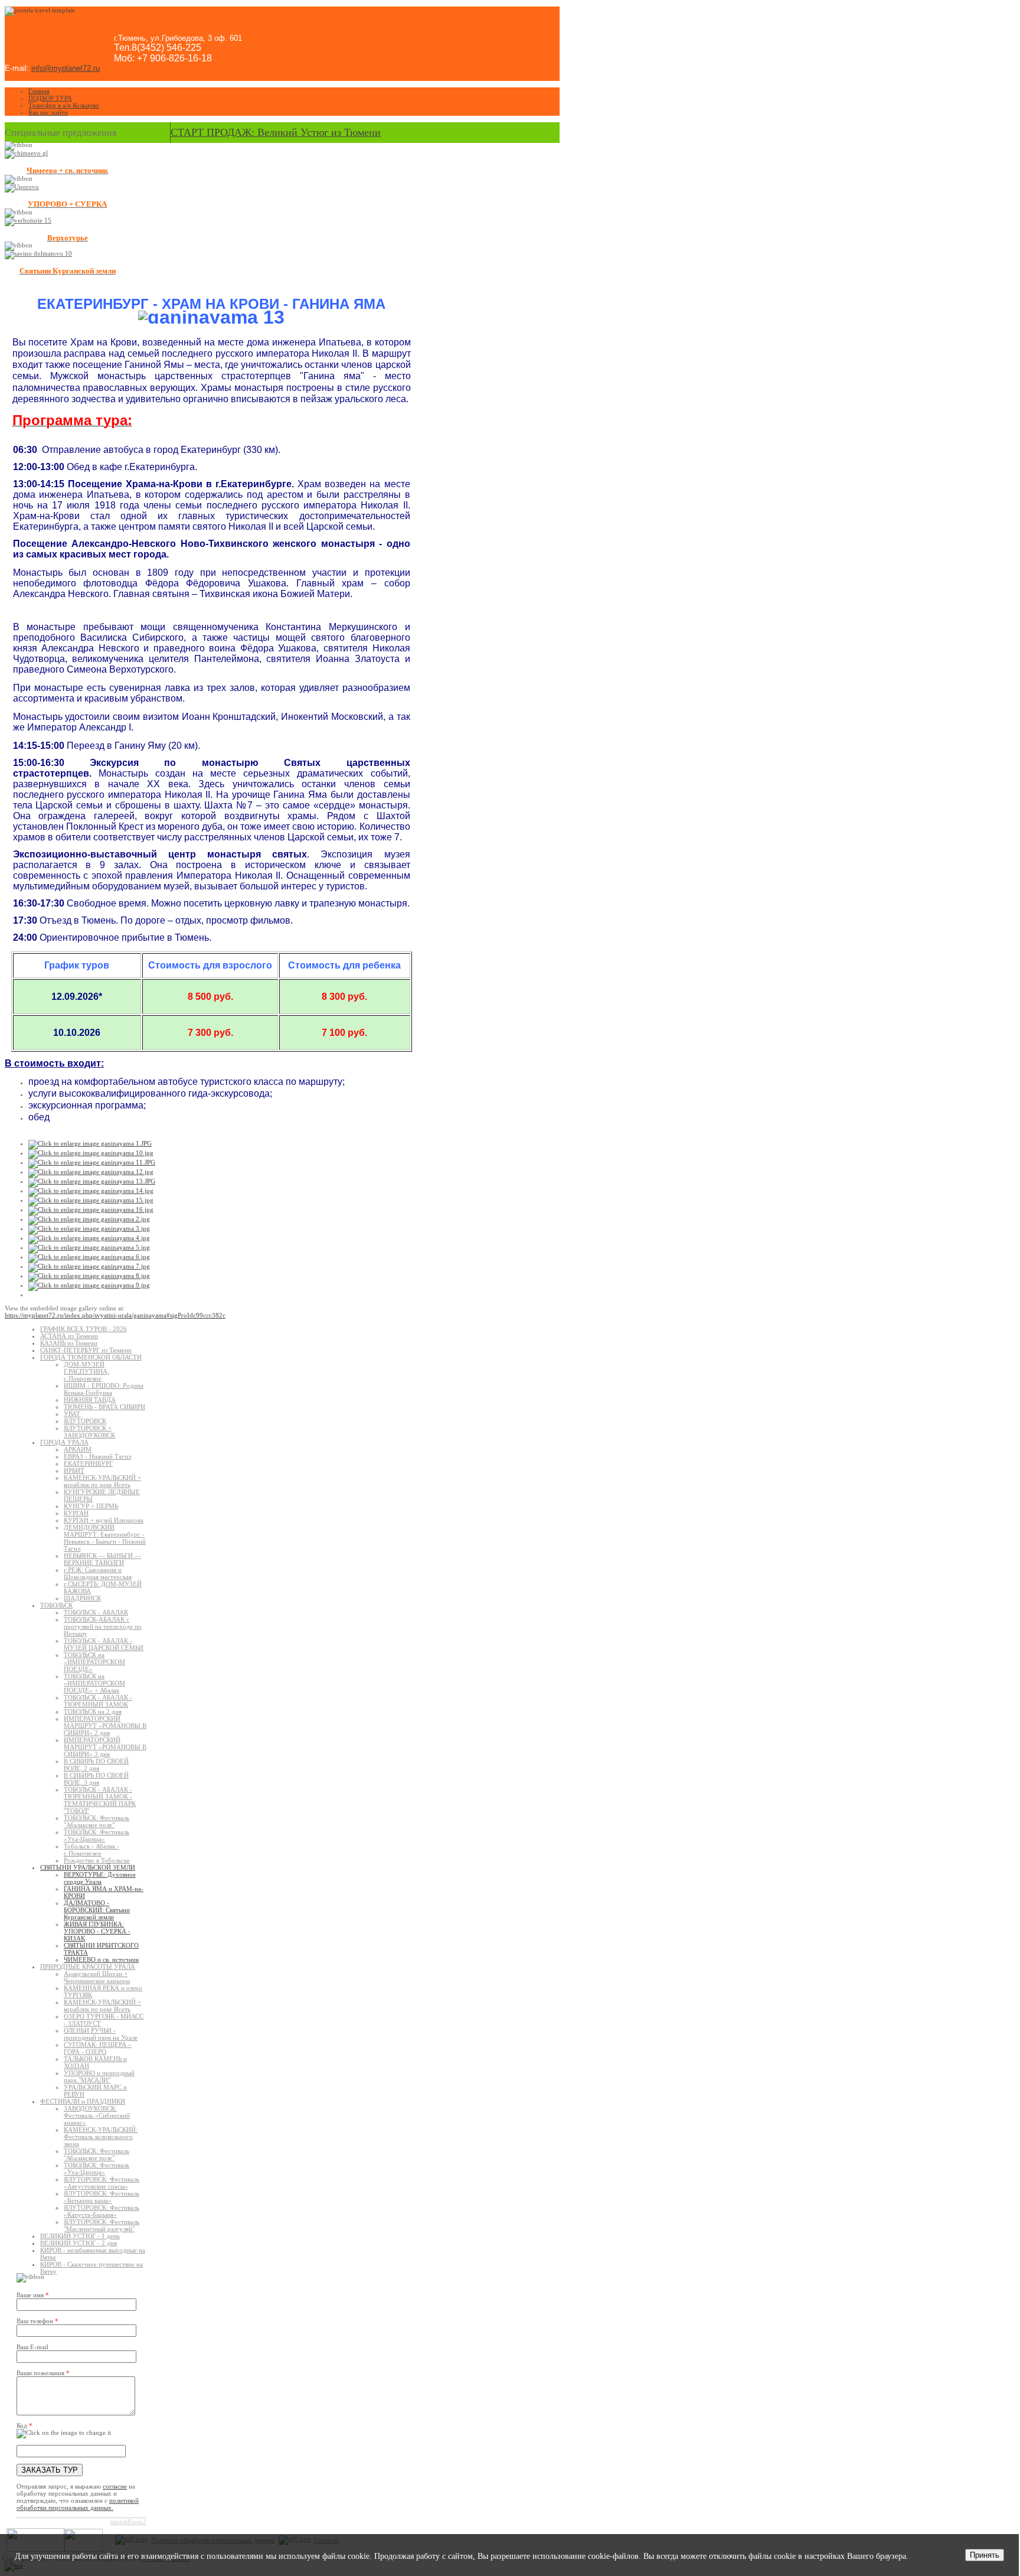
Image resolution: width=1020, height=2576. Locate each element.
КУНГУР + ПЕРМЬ (91, 1506)
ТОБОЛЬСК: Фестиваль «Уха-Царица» (97, 1835)
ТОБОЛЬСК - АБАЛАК (96, 1612)
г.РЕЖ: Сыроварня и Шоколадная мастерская (98, 1573)
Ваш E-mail (32, 2347)
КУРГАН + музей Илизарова (104, 1520)
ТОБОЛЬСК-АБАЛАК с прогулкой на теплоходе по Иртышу (103, 1626)
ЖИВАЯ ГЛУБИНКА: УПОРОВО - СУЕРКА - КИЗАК (97, 1931)
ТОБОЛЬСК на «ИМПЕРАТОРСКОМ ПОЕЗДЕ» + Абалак (94, 1683)
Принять (985, 2555)
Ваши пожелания (43, 2373)
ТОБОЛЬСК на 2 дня (93, 1711)
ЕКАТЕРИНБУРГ (88, 1463)
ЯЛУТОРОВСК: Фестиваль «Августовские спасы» (102, 2183)
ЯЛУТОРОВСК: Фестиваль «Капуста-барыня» (102, 2211)
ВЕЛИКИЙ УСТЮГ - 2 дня (79, 2243)
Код (24, 2425)
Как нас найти (48, 112)
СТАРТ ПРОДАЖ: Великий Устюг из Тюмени (276, 132)
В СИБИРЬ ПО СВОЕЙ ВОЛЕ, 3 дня (96, 1779)
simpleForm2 (128, 2522)
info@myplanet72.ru (66, 68)
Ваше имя (33, 2295)
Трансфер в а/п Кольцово (64, 105)
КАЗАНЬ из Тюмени (69, 1343)
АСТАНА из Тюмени (69, 1336)
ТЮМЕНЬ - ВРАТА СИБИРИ (104, 1407)
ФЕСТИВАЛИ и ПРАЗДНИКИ (83, 2101)
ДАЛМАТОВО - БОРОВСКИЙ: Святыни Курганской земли (97, 1910)
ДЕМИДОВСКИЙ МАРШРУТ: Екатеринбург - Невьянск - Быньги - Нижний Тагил (105, 1538)
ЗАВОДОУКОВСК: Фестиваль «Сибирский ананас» (97, 2115)
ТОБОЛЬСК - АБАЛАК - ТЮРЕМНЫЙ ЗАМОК (98, 1701)
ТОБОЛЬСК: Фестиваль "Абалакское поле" (97, 1821)
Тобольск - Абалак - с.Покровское (91, 1850)
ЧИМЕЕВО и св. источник (101, 1959)
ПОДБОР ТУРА (50, 98)
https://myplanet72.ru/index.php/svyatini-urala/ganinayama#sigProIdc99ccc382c (115, 1315)
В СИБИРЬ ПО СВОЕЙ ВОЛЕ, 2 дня (96, 1765)
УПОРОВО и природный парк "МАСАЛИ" (99, 2076)
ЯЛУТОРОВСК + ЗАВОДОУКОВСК (89, 1432)
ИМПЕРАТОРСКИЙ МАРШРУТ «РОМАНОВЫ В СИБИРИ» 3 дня (105, 1747)
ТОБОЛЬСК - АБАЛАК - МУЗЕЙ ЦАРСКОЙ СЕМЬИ (104, 1644)
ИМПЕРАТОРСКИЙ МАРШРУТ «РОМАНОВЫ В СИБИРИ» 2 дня (105, 1726)
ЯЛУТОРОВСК (85, 1421)
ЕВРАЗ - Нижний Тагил (97, 1456)
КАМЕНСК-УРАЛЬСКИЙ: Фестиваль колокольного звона (101, 2137)
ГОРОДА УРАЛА (64, 1442)
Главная (39, 91)
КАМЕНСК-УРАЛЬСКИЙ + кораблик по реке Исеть (102, 1481)
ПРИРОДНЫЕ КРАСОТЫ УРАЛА (88, 1967)
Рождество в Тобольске (97, 1860)
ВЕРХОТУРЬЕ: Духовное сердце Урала (100, 1878)
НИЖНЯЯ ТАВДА (90, 1400)
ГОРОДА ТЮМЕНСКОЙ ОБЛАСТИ (91, 1357)
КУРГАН (76, 1513)
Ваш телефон (37, 2321)
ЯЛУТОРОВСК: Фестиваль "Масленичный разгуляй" (102, 2225)
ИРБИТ (74, 1470)
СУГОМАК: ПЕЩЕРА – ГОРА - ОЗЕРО (98, 2048)
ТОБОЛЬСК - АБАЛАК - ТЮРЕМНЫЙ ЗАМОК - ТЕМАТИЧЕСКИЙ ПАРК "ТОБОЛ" (100, 1800)
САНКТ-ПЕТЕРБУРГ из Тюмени (86, 1350)
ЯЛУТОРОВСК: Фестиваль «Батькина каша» (102, 2197)
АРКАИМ (78, 1449)
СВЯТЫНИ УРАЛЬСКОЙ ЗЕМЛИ (88, 1867)
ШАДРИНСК (82, 1598)
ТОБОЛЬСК (56, 1605)
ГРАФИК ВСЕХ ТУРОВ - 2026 (84, 1329)
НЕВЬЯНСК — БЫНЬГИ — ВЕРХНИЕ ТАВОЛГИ (102, 1559)
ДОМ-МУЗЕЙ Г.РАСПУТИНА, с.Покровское (86, 1371)
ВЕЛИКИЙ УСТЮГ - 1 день (80, 2236)
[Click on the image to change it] (64, 2434)
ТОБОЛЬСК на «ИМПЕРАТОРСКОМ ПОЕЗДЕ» (94, 1662)
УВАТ (72, 1414)
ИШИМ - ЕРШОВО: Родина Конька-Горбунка (104, 1389)
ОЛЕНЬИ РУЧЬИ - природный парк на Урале (101, 2034)
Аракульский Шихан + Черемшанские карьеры (97, 1977)
